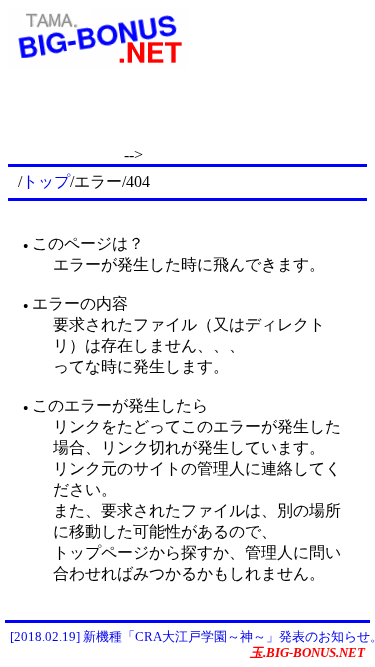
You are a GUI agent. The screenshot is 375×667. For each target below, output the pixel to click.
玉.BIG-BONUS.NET (307, 652)
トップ (46, 181)
